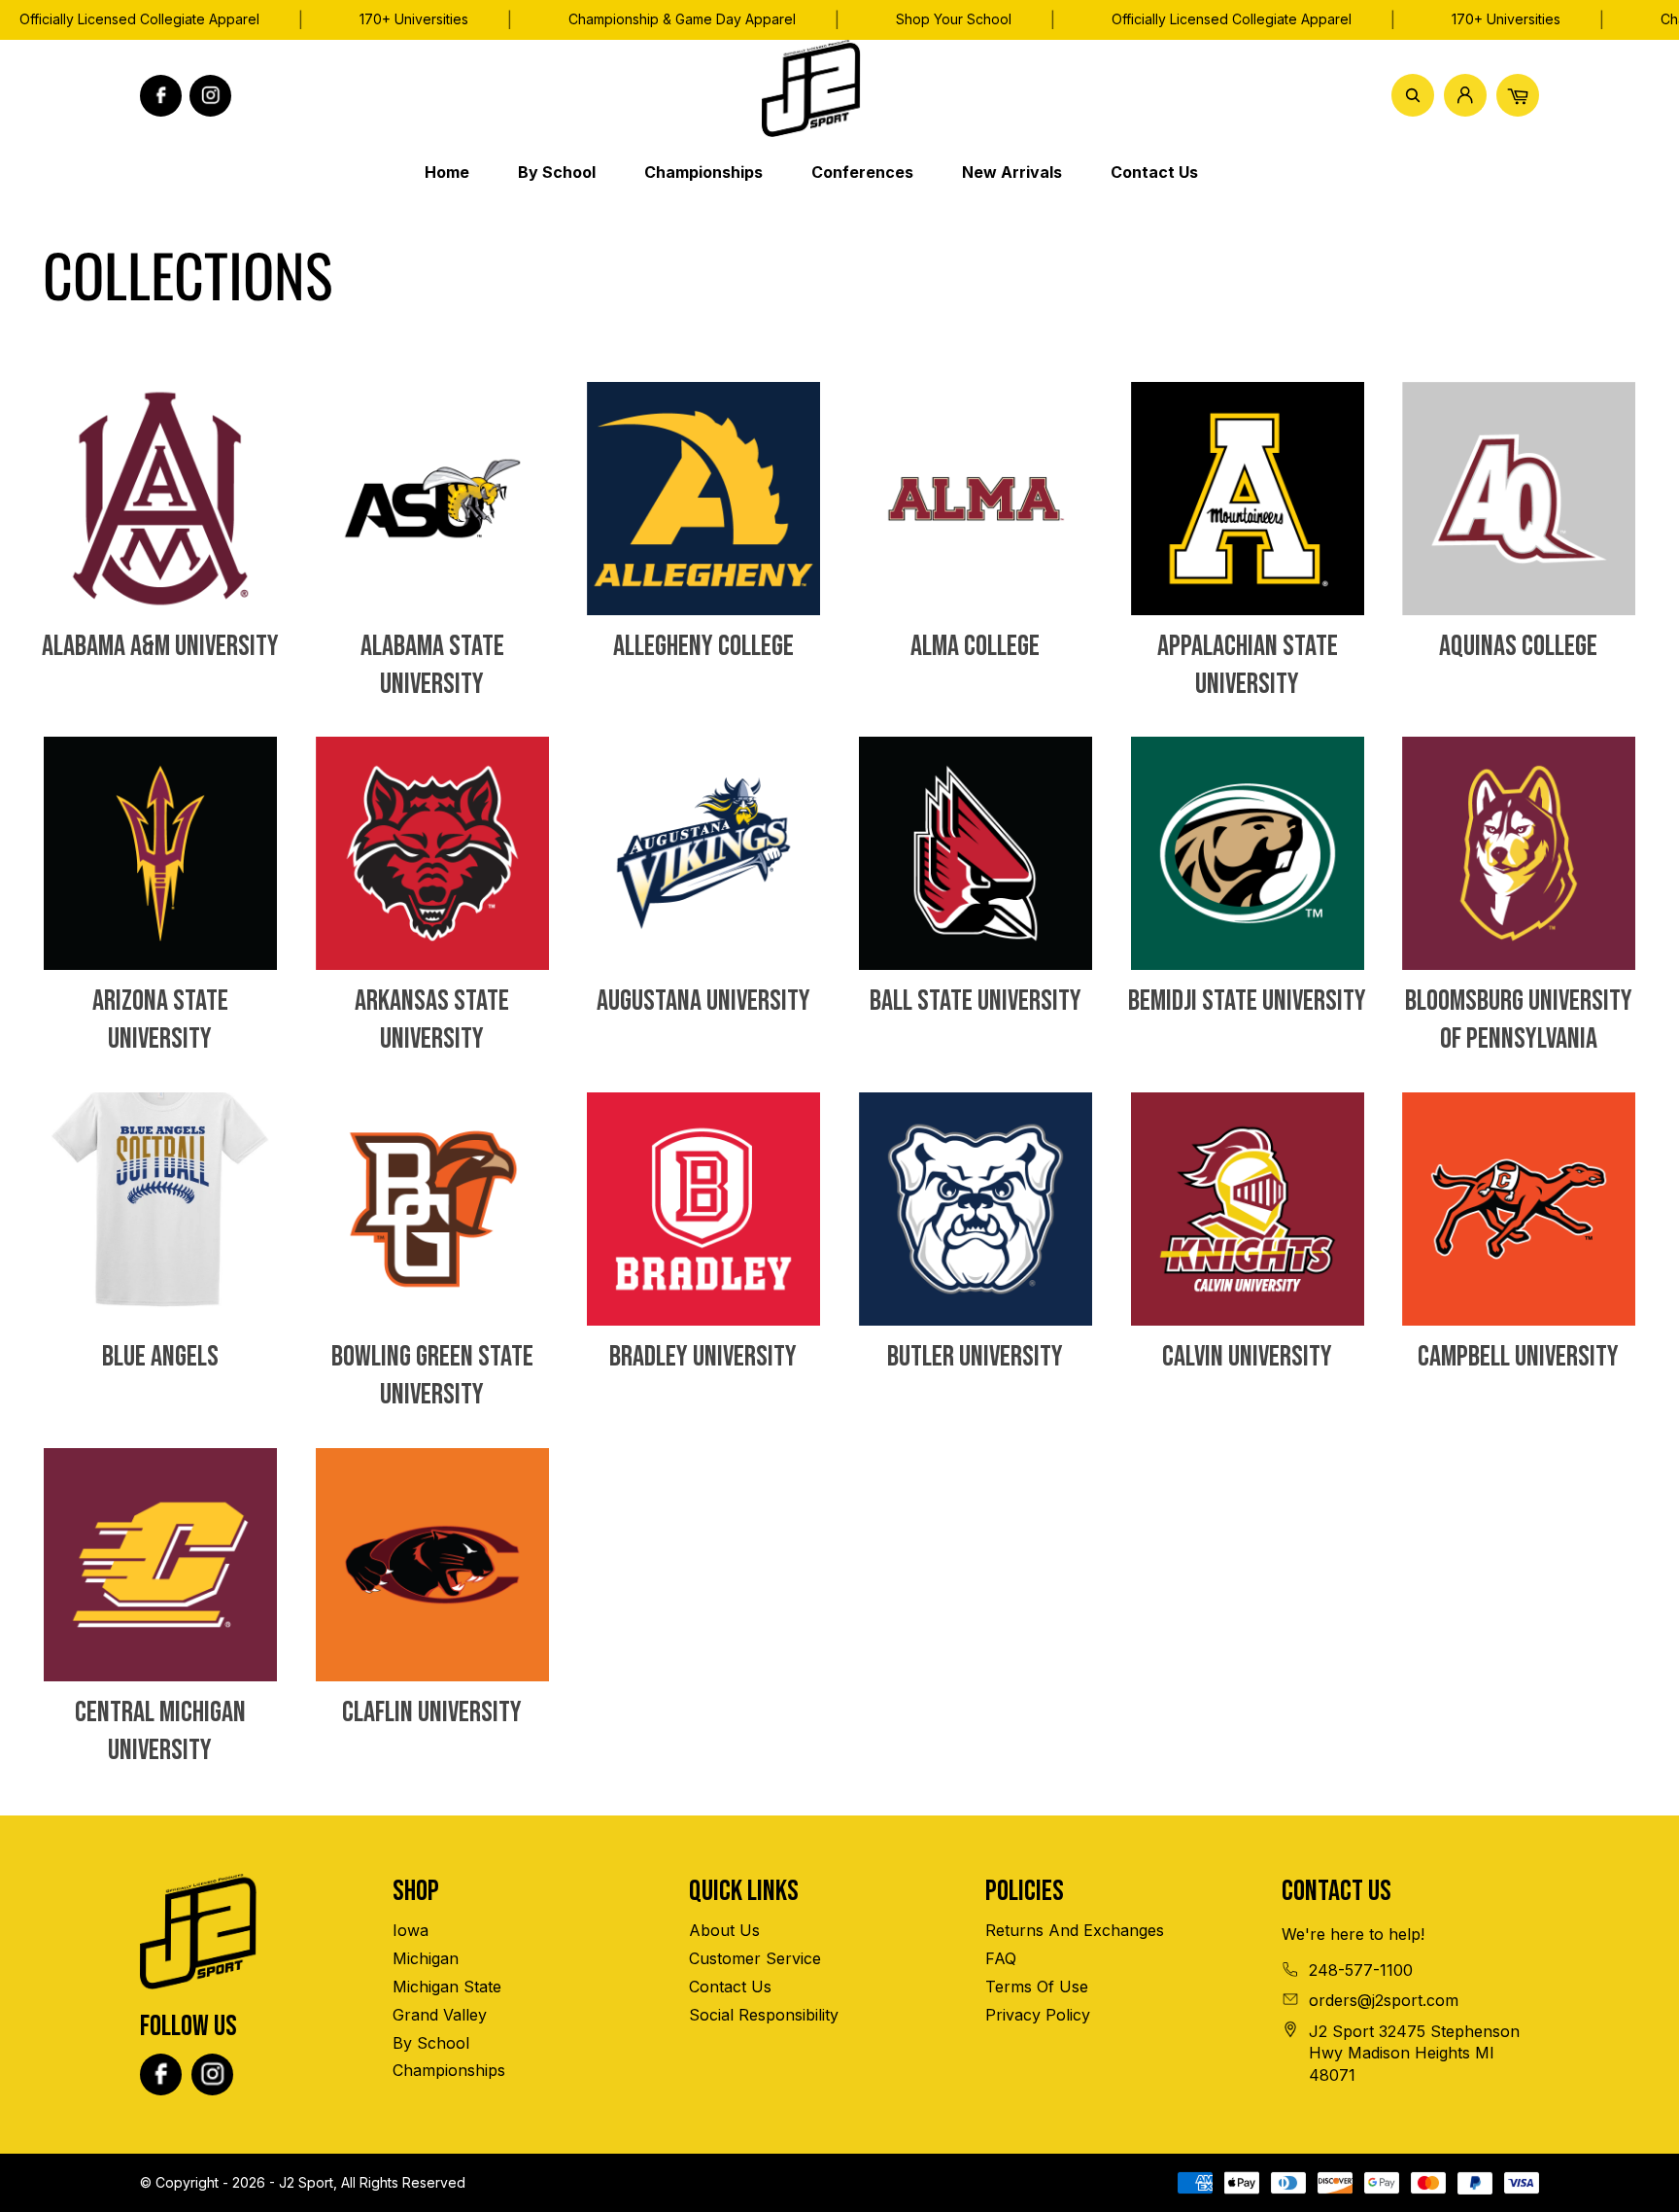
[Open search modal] (1413, 95)
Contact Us (730, 1987)
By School (431, 2043)
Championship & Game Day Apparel (682, 19)
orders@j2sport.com (1384, 2000)
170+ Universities (414, 19)
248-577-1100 (1361, 1970)
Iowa (411, 1930)
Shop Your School (954, 19)
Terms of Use (1037, 1987)
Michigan (426, 1958)
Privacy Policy (1038, 2015)
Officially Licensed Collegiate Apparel (1232, 19)
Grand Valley (440, 2015)
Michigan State (447, 1987)
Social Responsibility (764, 2015)
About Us (724, 1930)
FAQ (1001, 1958)
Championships (449, 2070)
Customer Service (755, 1958)
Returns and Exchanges (1075, 1930)
